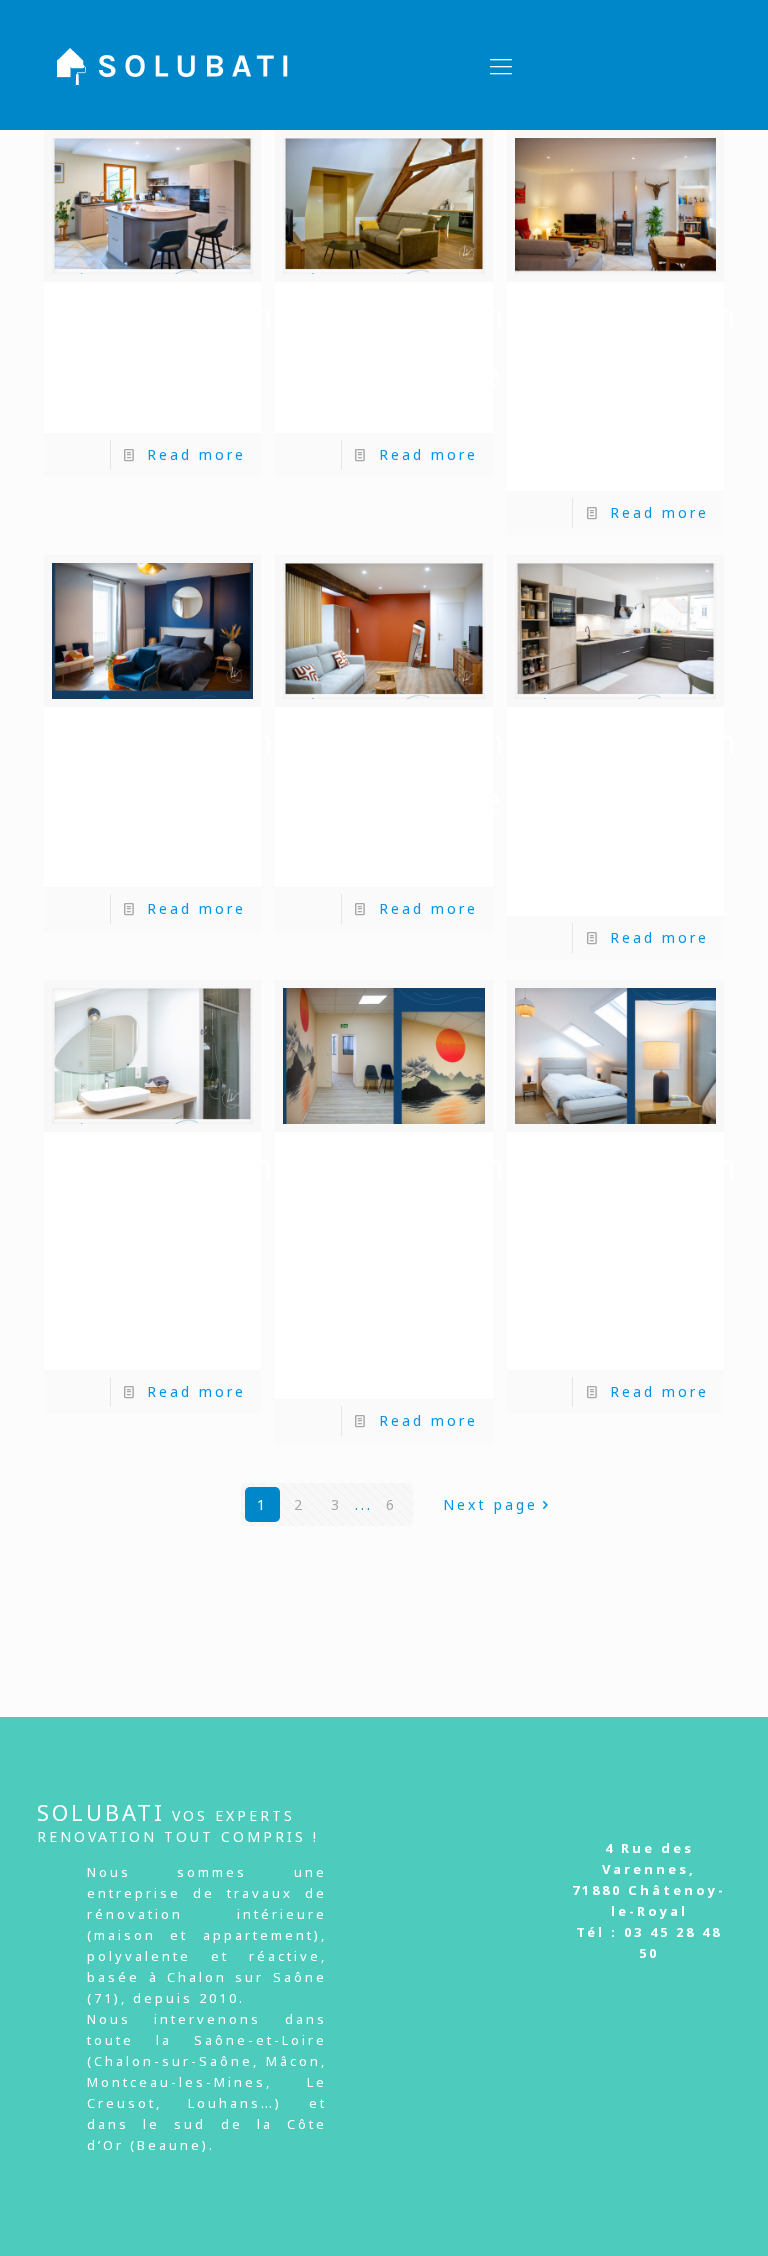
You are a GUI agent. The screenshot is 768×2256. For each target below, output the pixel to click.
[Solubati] (172, 65)
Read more (196, 454)
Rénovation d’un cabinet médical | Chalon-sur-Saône (401, 1267)
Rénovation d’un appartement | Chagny (419, 359)
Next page (490, 1504)
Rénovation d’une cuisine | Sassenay (170, 359)
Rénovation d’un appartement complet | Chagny (419, 799)
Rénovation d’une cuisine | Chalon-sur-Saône (633, 813)
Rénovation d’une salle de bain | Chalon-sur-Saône (170, 1253)
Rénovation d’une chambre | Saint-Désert (170, 799)
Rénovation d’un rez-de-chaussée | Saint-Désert (633, 388)
